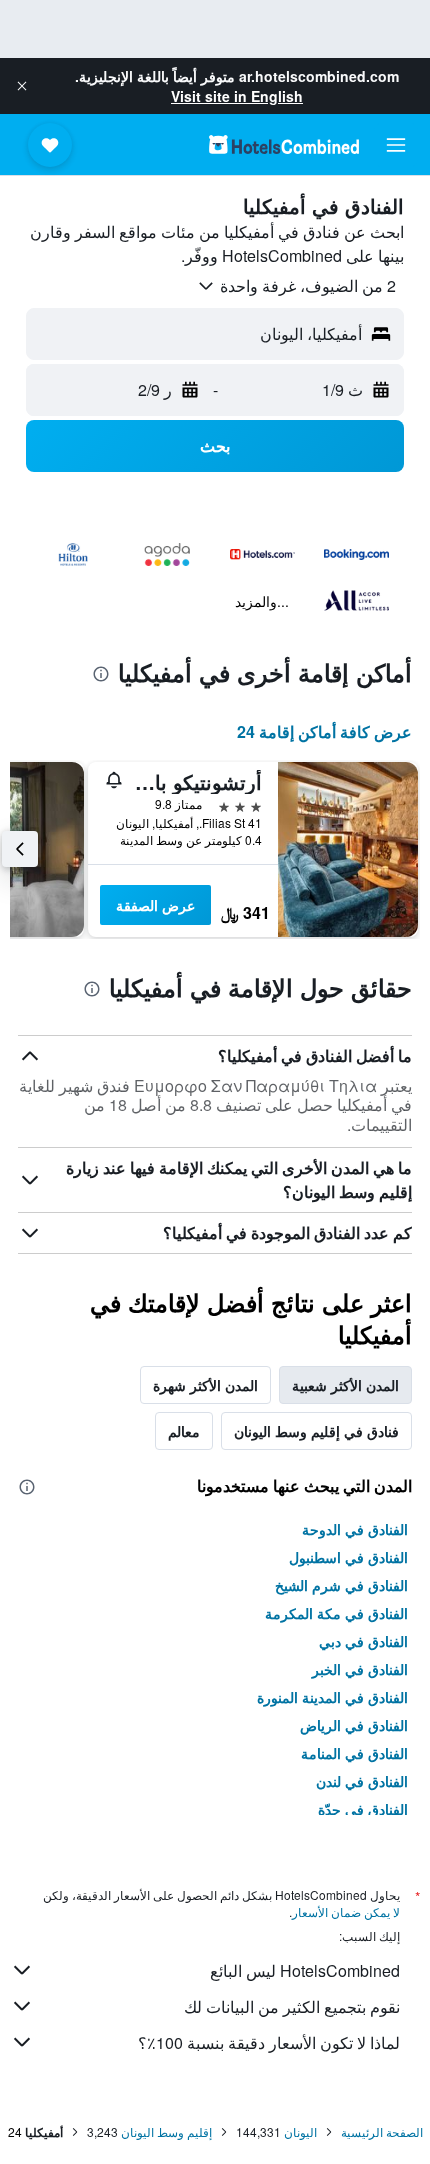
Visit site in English (237, 96)
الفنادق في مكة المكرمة (336, 1613)
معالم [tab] (184, 1431)
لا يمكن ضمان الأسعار (346, 1911)
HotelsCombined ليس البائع (305, 1970)
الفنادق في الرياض (354, 1725)
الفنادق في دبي (363, 1641)
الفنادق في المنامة (354, 1753)
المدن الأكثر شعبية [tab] (345, 1385)
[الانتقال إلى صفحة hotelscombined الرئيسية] (284, 144)
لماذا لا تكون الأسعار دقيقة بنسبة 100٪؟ (269, 2042)
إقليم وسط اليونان (166, 2131)
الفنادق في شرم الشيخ (341, 1585)
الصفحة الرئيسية (382, 2131)
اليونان (300, 2131)
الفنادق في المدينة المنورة (332, 1697)
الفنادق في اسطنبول (348, 1557)
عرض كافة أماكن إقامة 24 (324, 731)
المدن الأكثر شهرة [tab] (205, 1385)
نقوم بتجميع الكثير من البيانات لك (292, 2006)
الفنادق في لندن (362, 1781)
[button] (22, 86)
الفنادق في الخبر (360, 1669)
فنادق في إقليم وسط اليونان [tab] (316, 1431)
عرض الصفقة (155, 905)
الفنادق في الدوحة (355, 1529)
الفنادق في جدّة (363, 1809)
